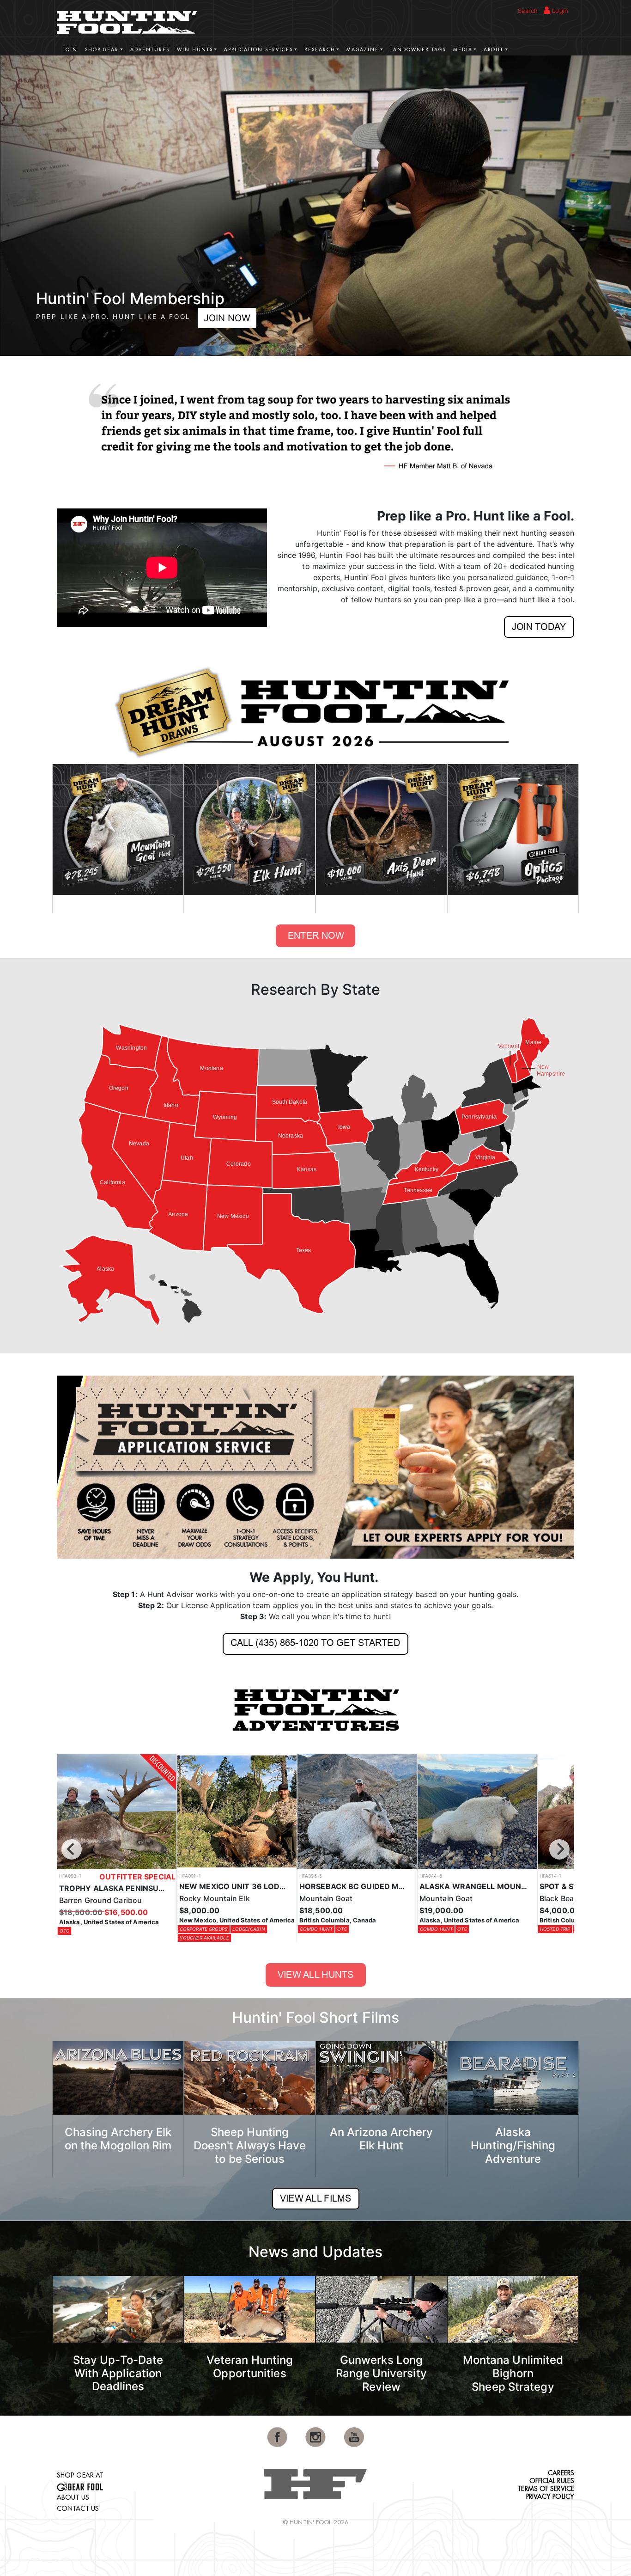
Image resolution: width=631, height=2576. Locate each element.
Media (463, 50)
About (494, 50)
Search (528, 11)
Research (320, 50)
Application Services (258, 50)
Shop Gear (102, 50)
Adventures (150, 50)
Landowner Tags (418, 50)
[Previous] (72, 1849)
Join (70, 50)
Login (559, 11)
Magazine (363, 50)
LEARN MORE (170, 318)
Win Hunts (195, 50)
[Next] (559, 1849)
